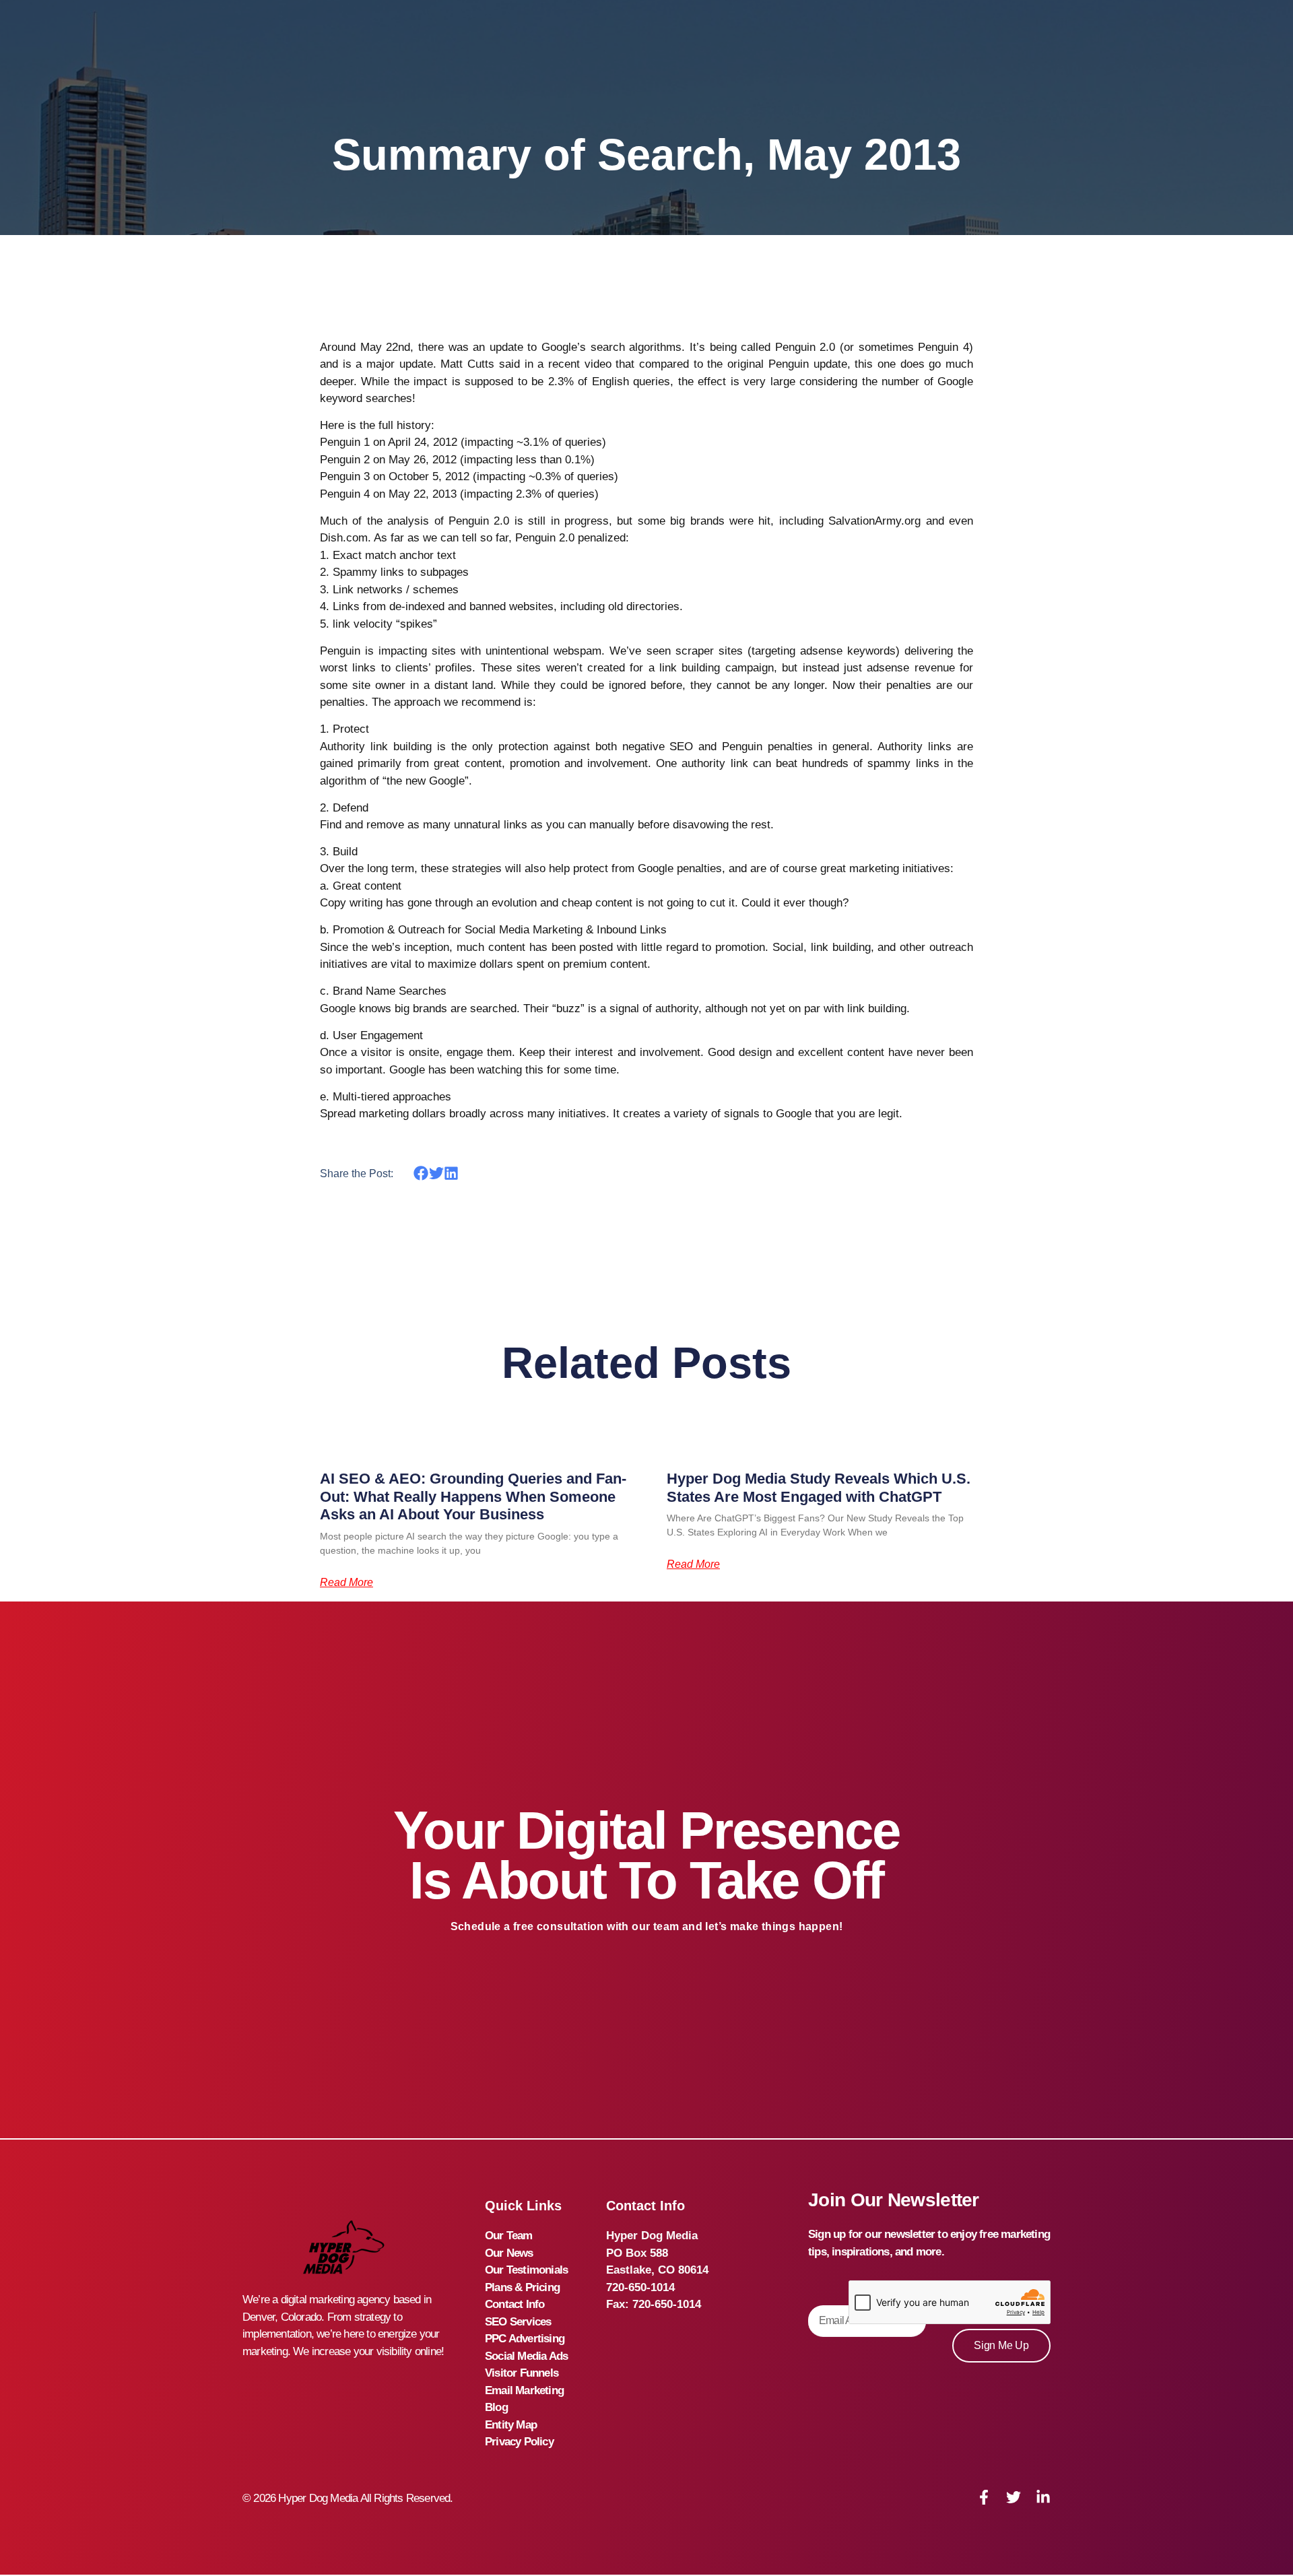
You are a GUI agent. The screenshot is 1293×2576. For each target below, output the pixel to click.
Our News (509, 2253)
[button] (421, 1174)
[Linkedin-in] (1043, 2497)
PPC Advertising (525, 2339)
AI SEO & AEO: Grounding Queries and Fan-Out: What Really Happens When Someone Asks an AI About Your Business (473, 1496)
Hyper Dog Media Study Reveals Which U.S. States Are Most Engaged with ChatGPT (819, 1487)
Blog (496, 2407)
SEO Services (518, 2322)
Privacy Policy (519, 2442)
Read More (346, 1583)
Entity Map (511, 2425)
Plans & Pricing (522, 2287)
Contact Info (515, 2304)
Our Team (509, 2236)
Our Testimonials (526, 2270)
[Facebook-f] (984, 2497)
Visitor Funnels (522, 2373)
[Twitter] (1014, 2497)
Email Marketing (524, 2390)
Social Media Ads (526, 2356)
